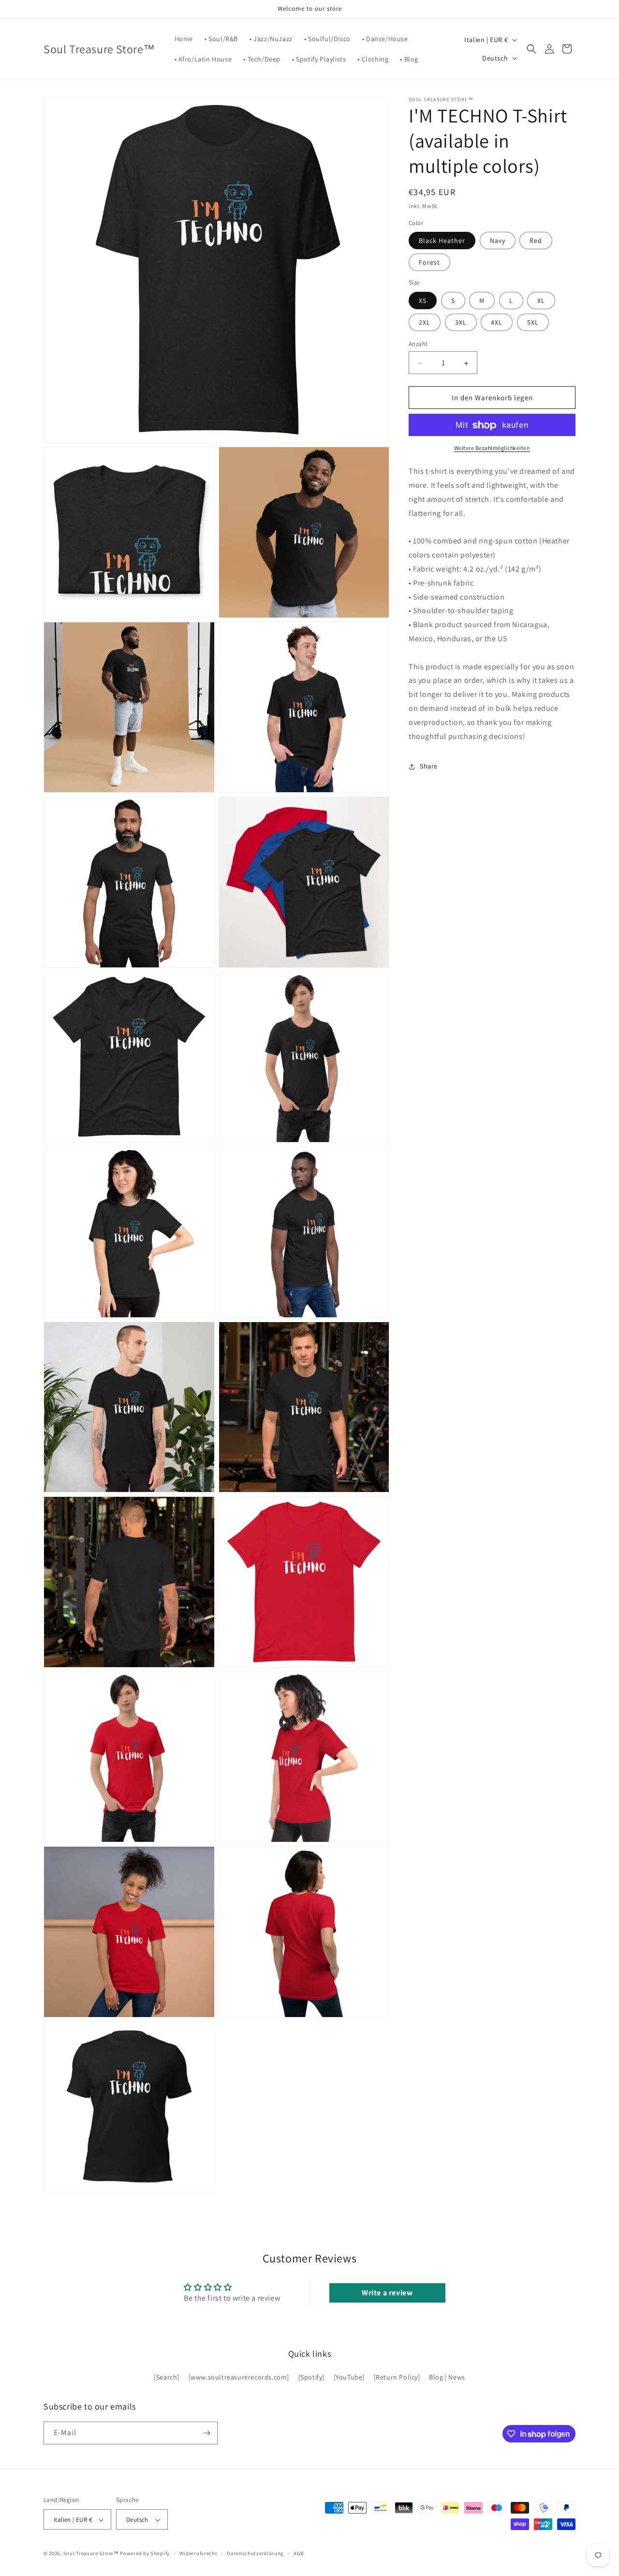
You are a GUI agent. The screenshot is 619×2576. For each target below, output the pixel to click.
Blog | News (447, 2378)
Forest (429, 263)
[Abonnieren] (206, 2433)
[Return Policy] (397, 2378)
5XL (533, 323)
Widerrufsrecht (199, 2553)
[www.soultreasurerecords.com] (239, 2378)
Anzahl (418, 344)
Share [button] (429, 767)
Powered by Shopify (145, 2554)
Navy (498, 241)
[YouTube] (349, 2378)
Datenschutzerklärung (255, 2553)
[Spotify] (311, 2378)
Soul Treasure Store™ (91, 2554)
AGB (299, 2553)
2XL (425, 323)
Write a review (387, 2293)
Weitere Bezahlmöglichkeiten (492, 448)
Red (536, 241)
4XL (497, 323)
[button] (531, 49)
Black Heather (442, 241)
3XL (461, 323)
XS (423, 301)
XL (541, 301)
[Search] (167, 2378)
